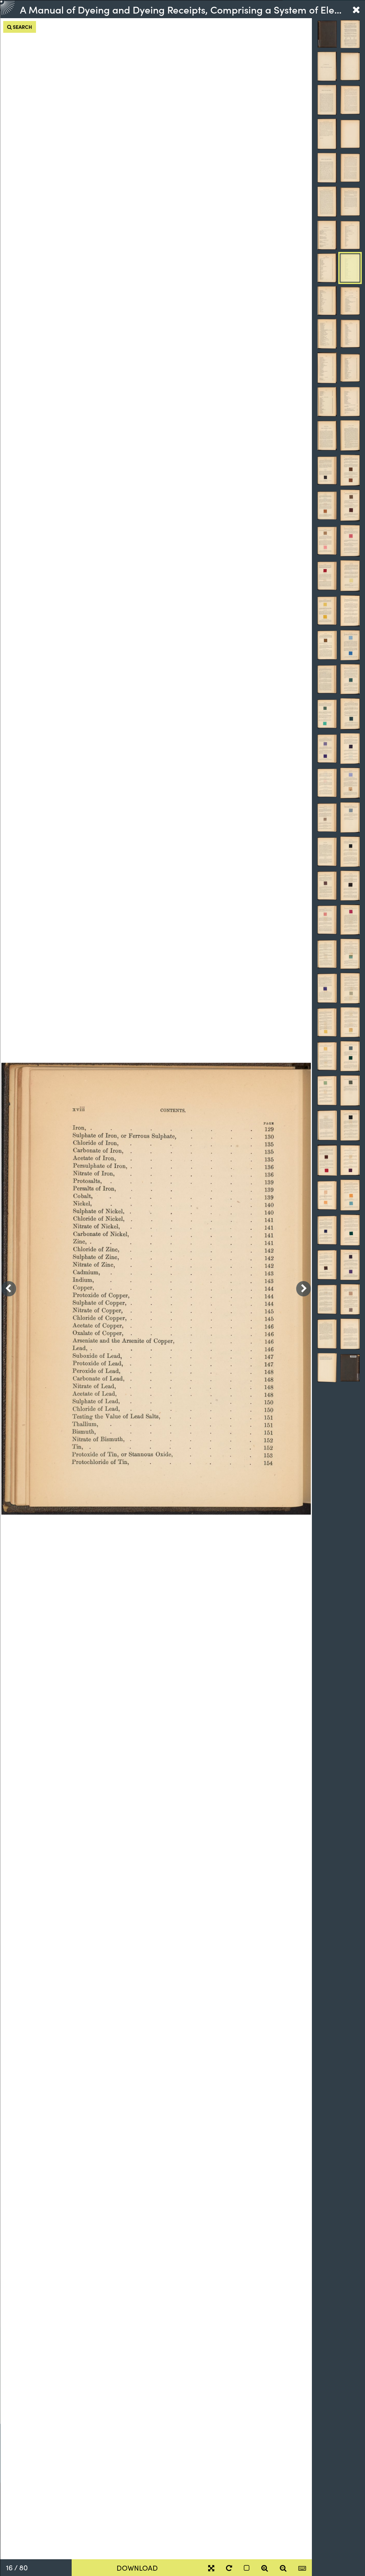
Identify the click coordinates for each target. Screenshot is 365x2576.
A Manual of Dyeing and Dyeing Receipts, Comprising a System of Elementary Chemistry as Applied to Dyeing (183, 9)
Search (22, 27)
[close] (356, 9)
